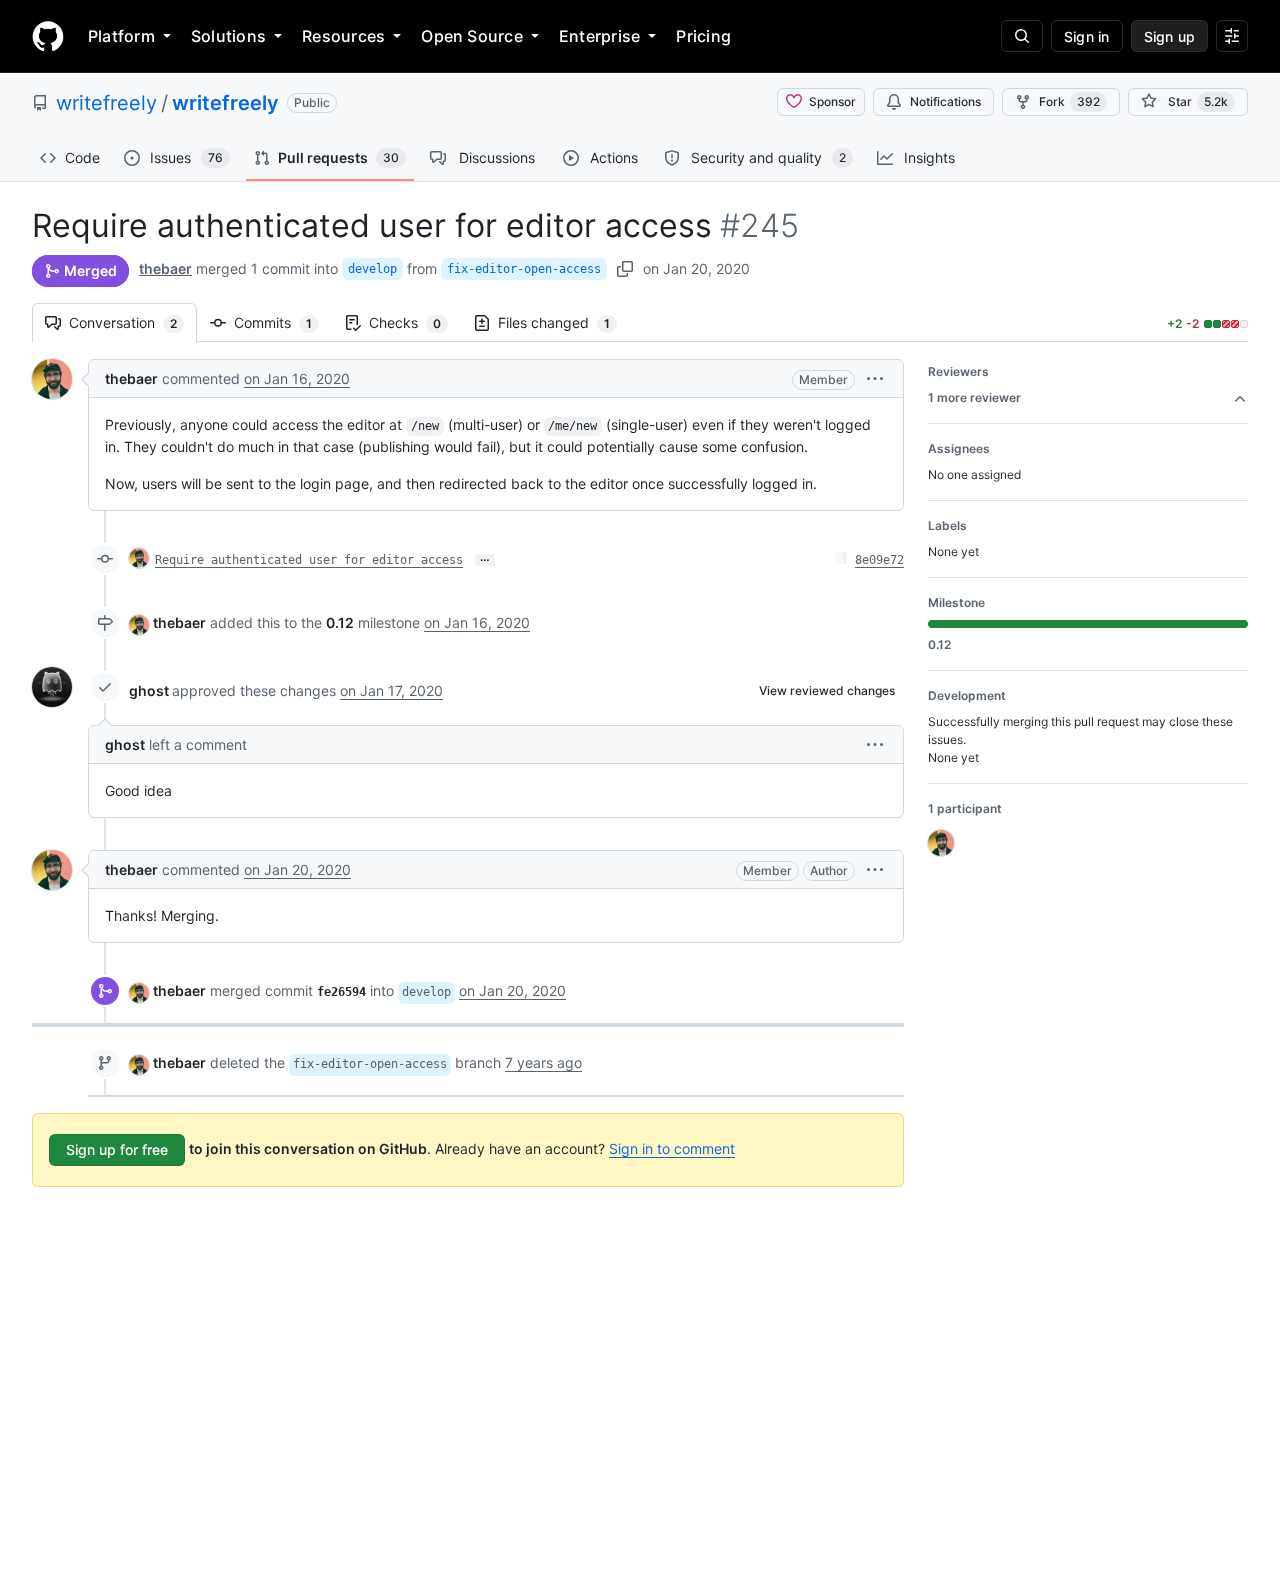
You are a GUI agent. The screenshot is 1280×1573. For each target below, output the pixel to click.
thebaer (165, 268)
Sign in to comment (672, 1148)
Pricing (703, 36)
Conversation (133, 322)
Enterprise (599, 36)
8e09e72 (879, 560)
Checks (415, 322)
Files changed (564, 322)
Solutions (228, 36)
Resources (343, 36)
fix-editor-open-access (524, 269)
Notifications (945, 101)
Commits (283, 322)
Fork (1069, 101)
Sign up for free (117, 1149)
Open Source (472, 36)
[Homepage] (48, 36)
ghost (149, 690)
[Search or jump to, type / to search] (1022, 36)
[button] (875, 378)
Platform (121, 36)
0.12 (340, 622)
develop (372, 269)
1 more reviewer (974, 397)
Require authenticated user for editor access (309, 560)
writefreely (106, 103)
